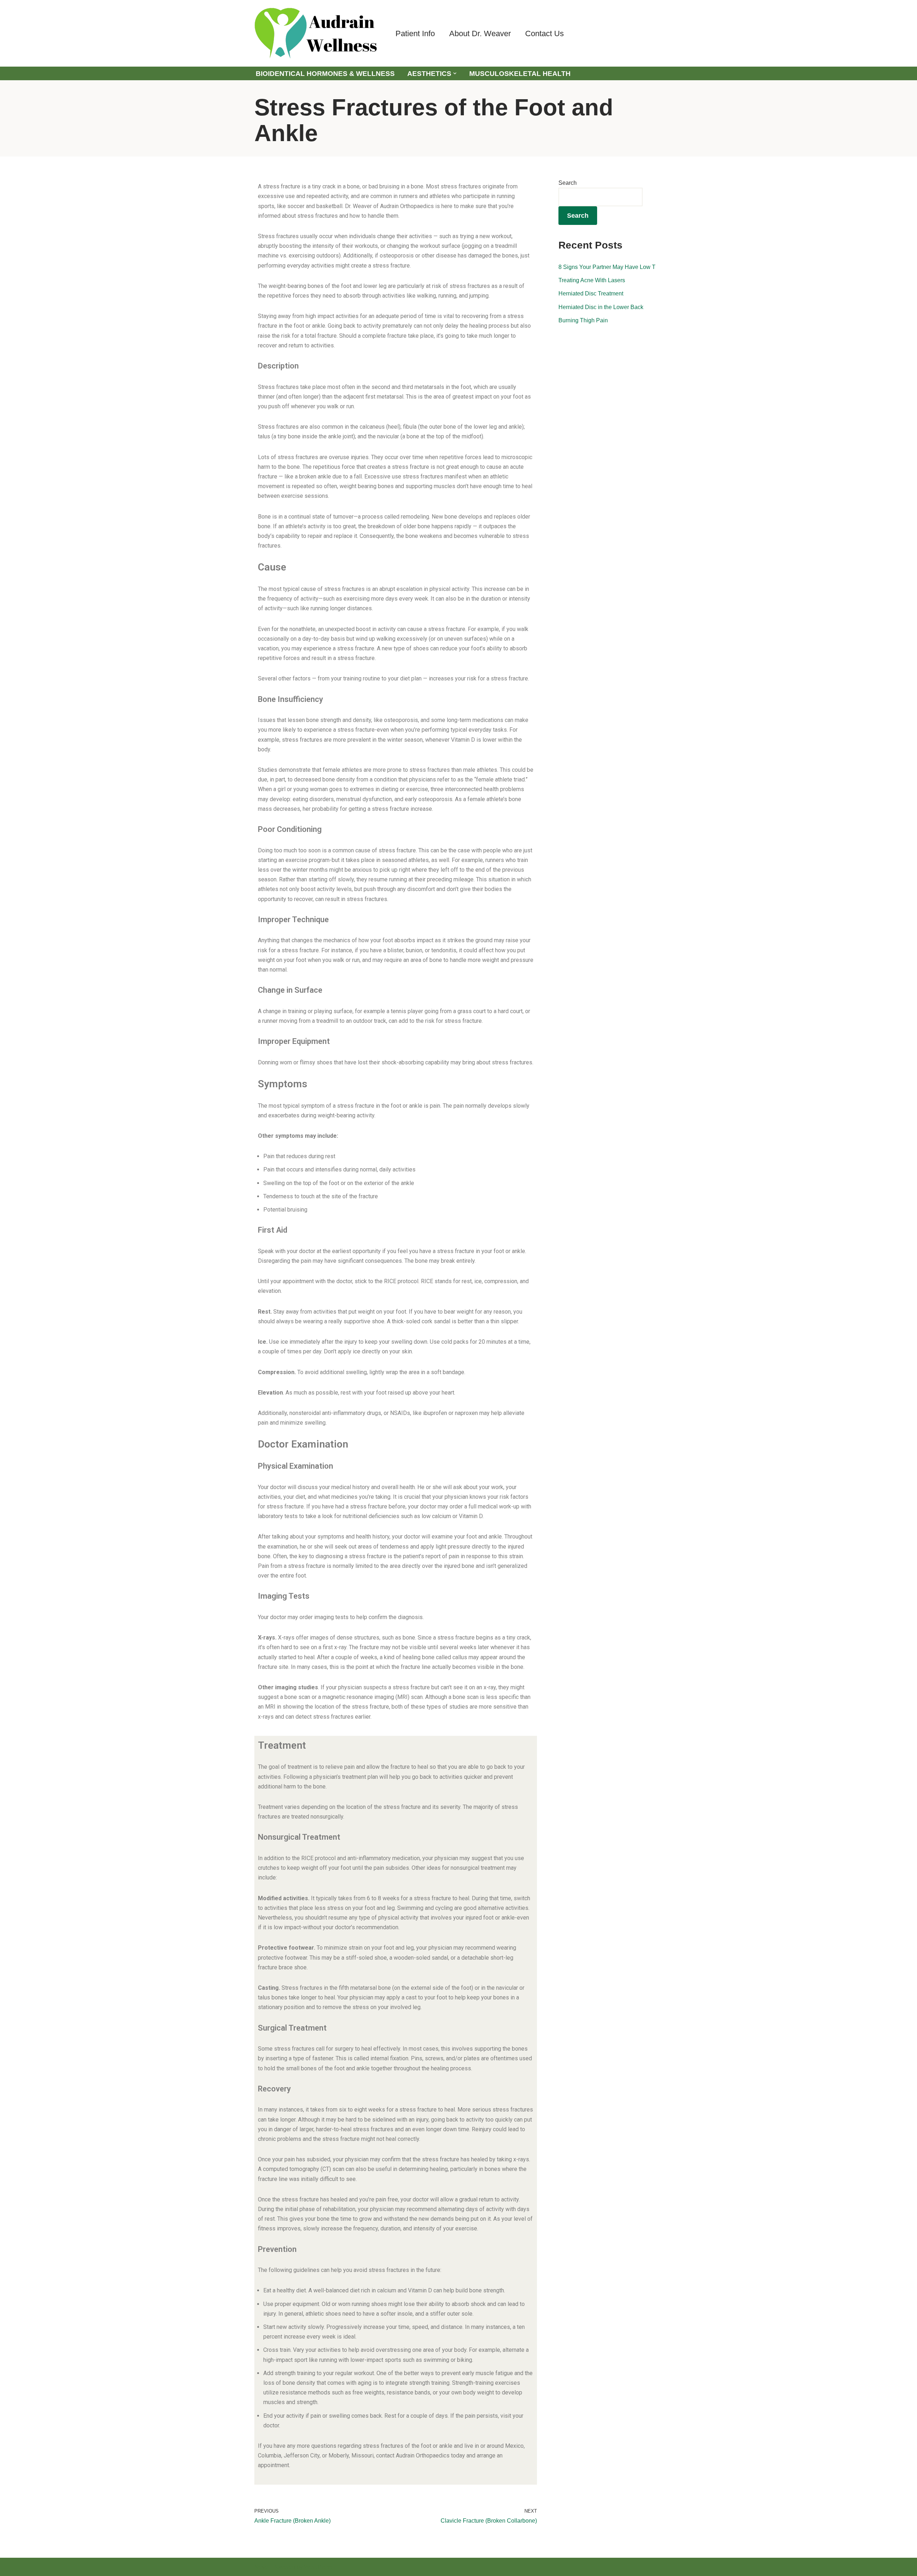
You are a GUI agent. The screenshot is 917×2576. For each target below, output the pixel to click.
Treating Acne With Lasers (592, 280)
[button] (455, 73)
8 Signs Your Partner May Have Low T (607, 267)
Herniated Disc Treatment (591, 293)
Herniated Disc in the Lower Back (601, 307)
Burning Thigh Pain (583, 320)
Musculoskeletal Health (520, 74)
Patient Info (415, 33)
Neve (261, 2567)
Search (568, 183)
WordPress (318, 2567)
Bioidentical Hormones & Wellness (325, 74)
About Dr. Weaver (480, 33)
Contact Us (544, 33)
